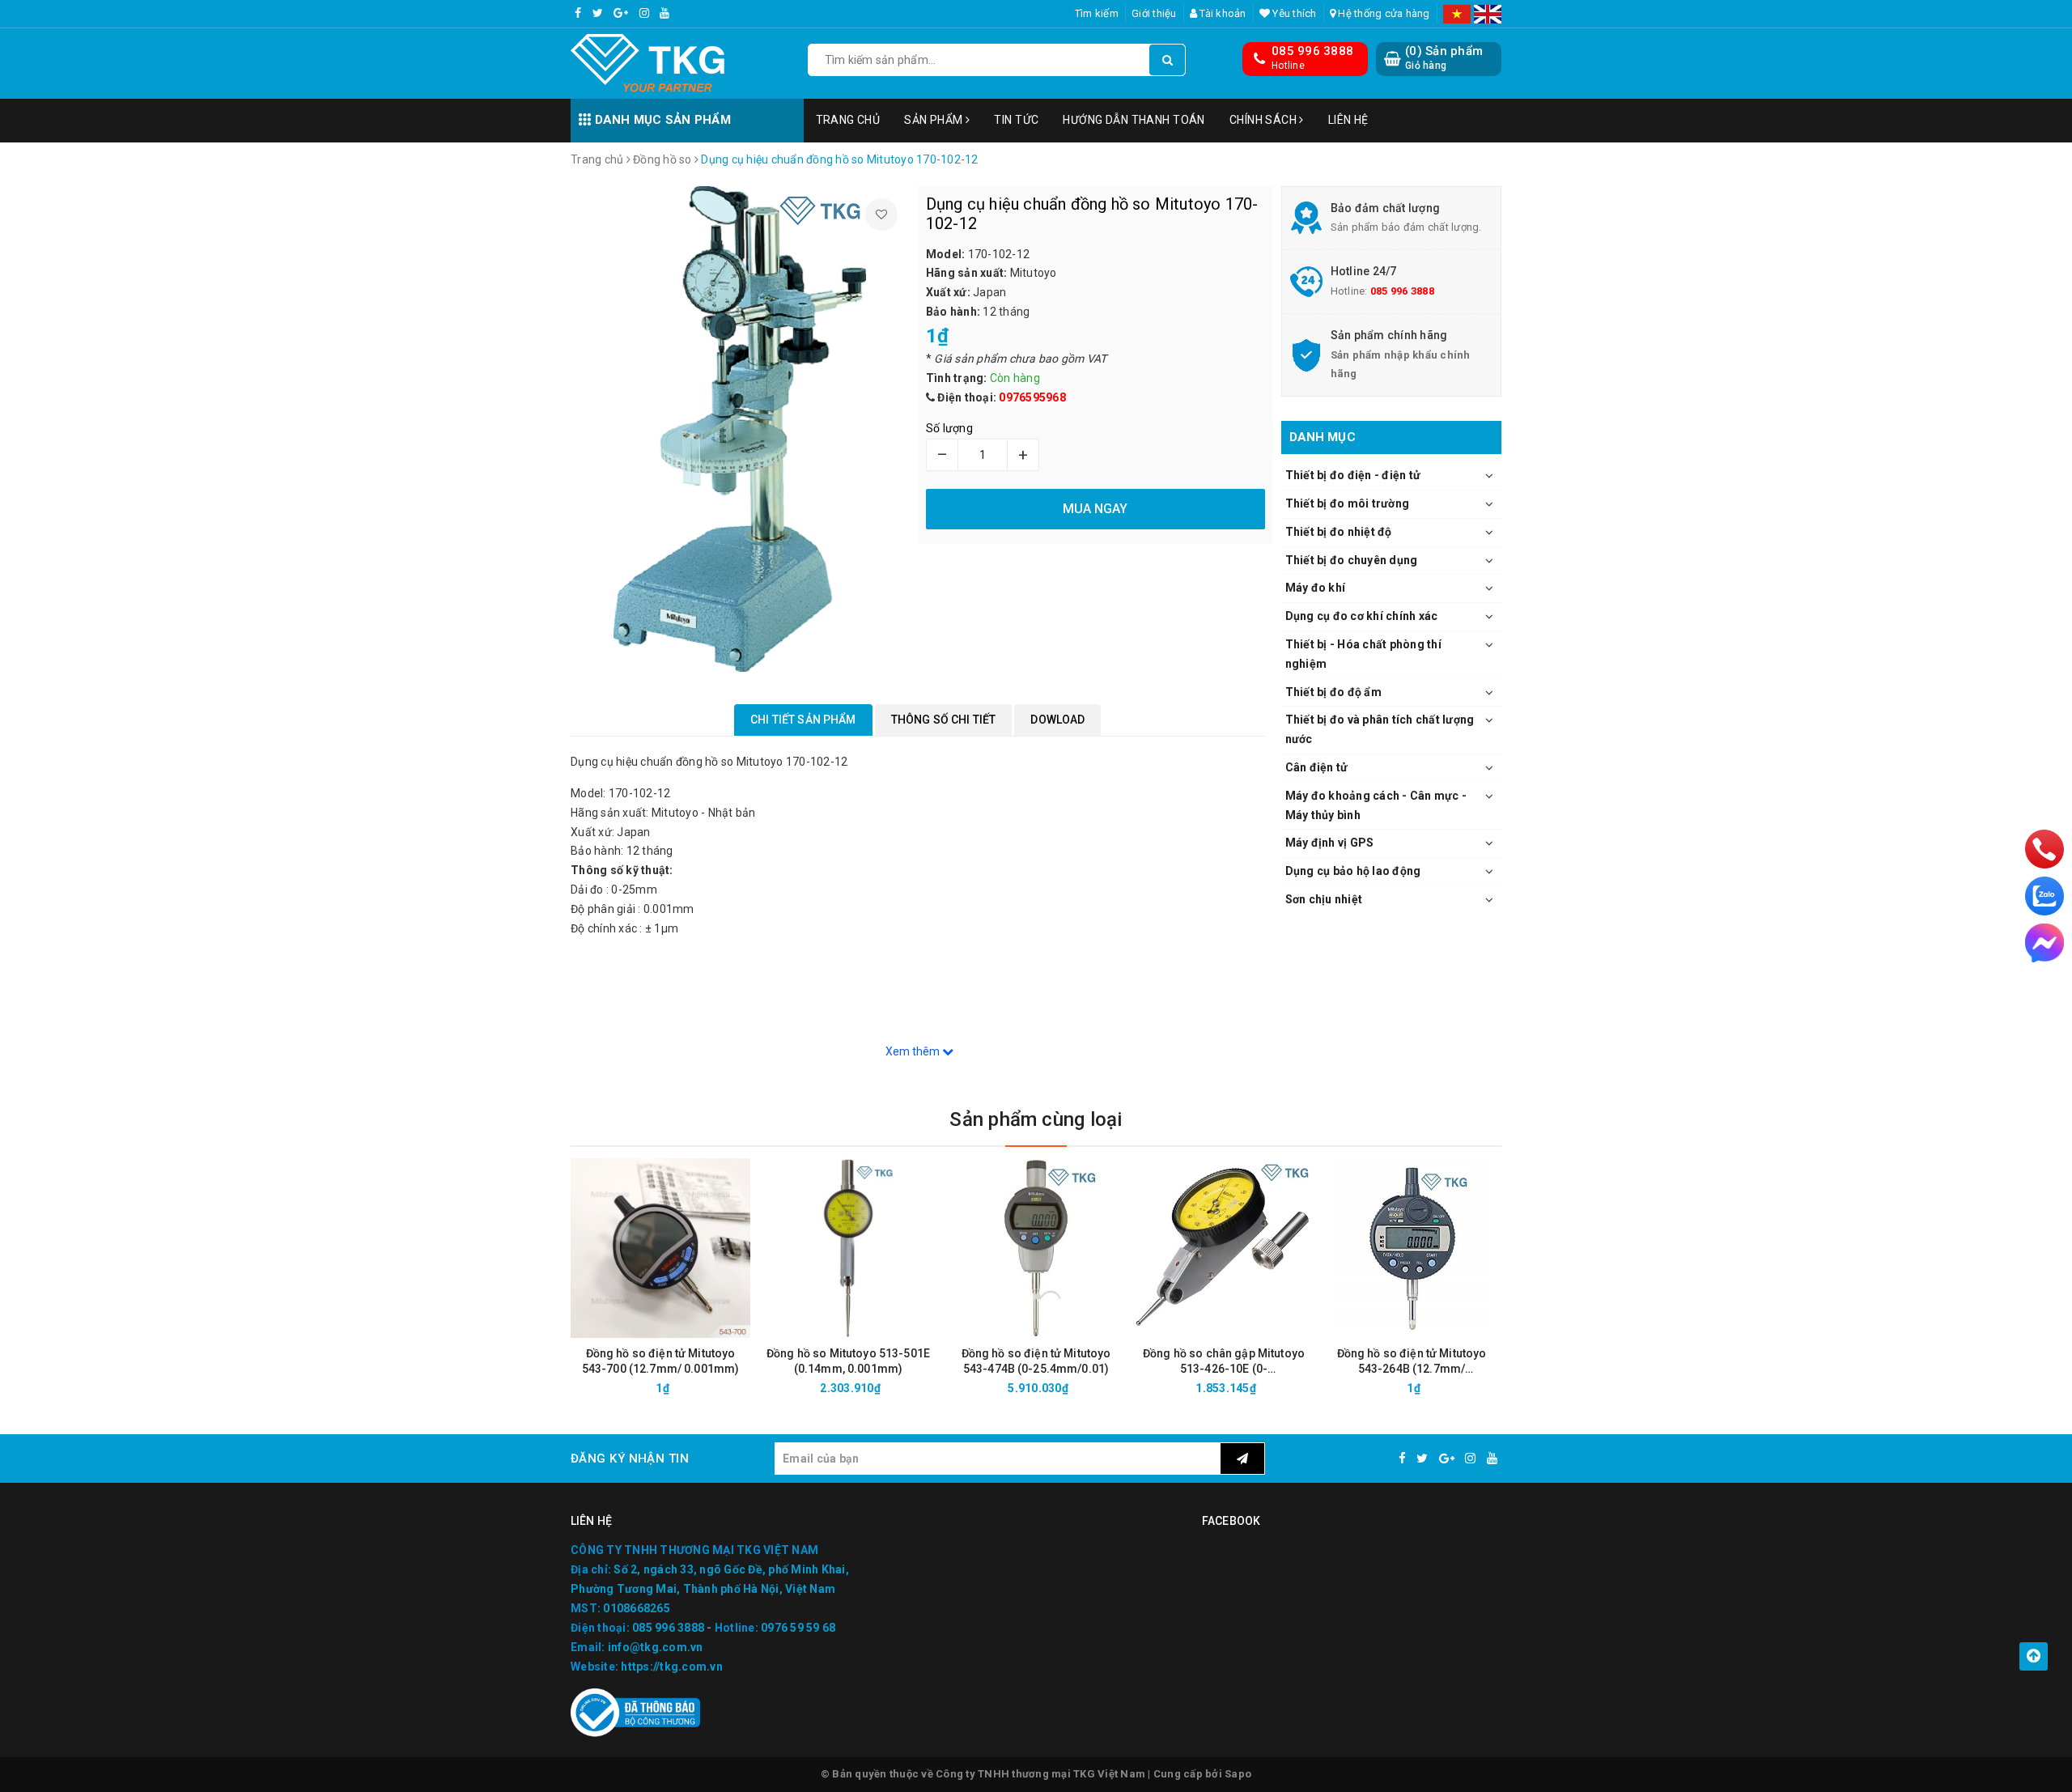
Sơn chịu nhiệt (1324, 899)
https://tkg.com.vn (672, 1667)
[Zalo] (2044, 896)
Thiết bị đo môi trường (1348, 503)
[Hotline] (2045, 849)
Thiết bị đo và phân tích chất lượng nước (1380, 729)
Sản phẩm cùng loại (1036, 1119)
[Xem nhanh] (747, 1388)
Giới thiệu (1154, 13)
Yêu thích (1293, 13)
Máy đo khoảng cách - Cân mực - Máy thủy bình (1376, 805)
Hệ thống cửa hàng (1383, 13)
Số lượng (949, 428)
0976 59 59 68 (798, 1628)
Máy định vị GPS (1330, 843)
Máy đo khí (1316, 588)
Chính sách (1265, 120)
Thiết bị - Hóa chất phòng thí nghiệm (1363, 654)
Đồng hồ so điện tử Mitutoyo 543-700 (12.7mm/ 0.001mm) (661, 1361)
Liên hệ (1348, 120)
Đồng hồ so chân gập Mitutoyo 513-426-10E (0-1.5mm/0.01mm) (1224, 1362)
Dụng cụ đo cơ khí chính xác (1362, 616)
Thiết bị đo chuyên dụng (1352, 560)
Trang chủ (848, 120)
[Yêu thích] (881, 214)
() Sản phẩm (1444, 57)
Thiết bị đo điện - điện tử (1353, 475)
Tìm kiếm (1097, 13)
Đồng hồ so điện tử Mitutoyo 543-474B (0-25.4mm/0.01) (1036, 1361)
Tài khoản (1222, 13)
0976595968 (1032, 397)
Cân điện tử (1317, 767)
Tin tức (1016, 120)
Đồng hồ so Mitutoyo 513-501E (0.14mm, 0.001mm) (848, 1361)
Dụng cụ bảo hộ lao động (1353, 871)
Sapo (1238, 1774)
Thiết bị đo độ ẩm (1333, 692)
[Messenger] (2044, 943)
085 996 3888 (1312, 51)
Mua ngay (689, 1388)
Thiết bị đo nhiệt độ (1339, 532)
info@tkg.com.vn (656, 1647)
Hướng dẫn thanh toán (1134, 120)
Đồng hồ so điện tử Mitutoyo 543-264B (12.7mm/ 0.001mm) (1412, 1362)
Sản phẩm (935, 120)
